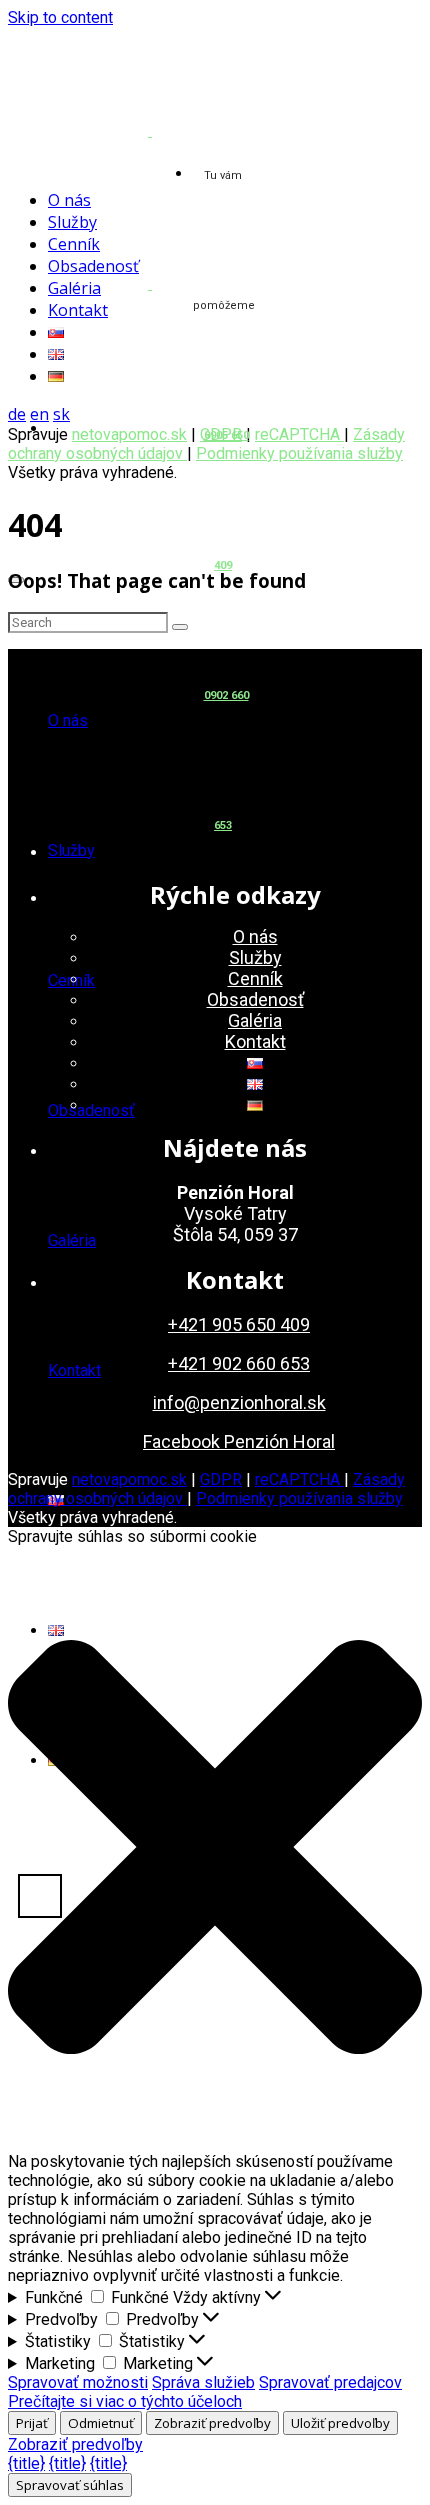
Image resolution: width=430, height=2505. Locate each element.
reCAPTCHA (299, 434)
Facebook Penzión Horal (239, 1441)
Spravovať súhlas (70, 2485)
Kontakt (74, 1370)
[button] (215, 1849)
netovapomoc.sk (129, 434)
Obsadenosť (91, 1110)
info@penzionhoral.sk (239, 1402)
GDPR (221, 1479)
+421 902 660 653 (239, 1363)
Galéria (72, 1240)
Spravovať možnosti (78, 2382)
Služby (71, 850)
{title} (26, 2463)
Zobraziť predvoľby (212, 2423)
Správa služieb (203, 2382)
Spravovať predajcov (330, 2382)
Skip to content (60, 17)
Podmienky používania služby (299, 453)
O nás (68, 720)
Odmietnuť (101, 2423)
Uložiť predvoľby (340, 2423)
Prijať (32, 2423)
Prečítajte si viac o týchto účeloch (125, 2401)
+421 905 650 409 (239, 1324)
